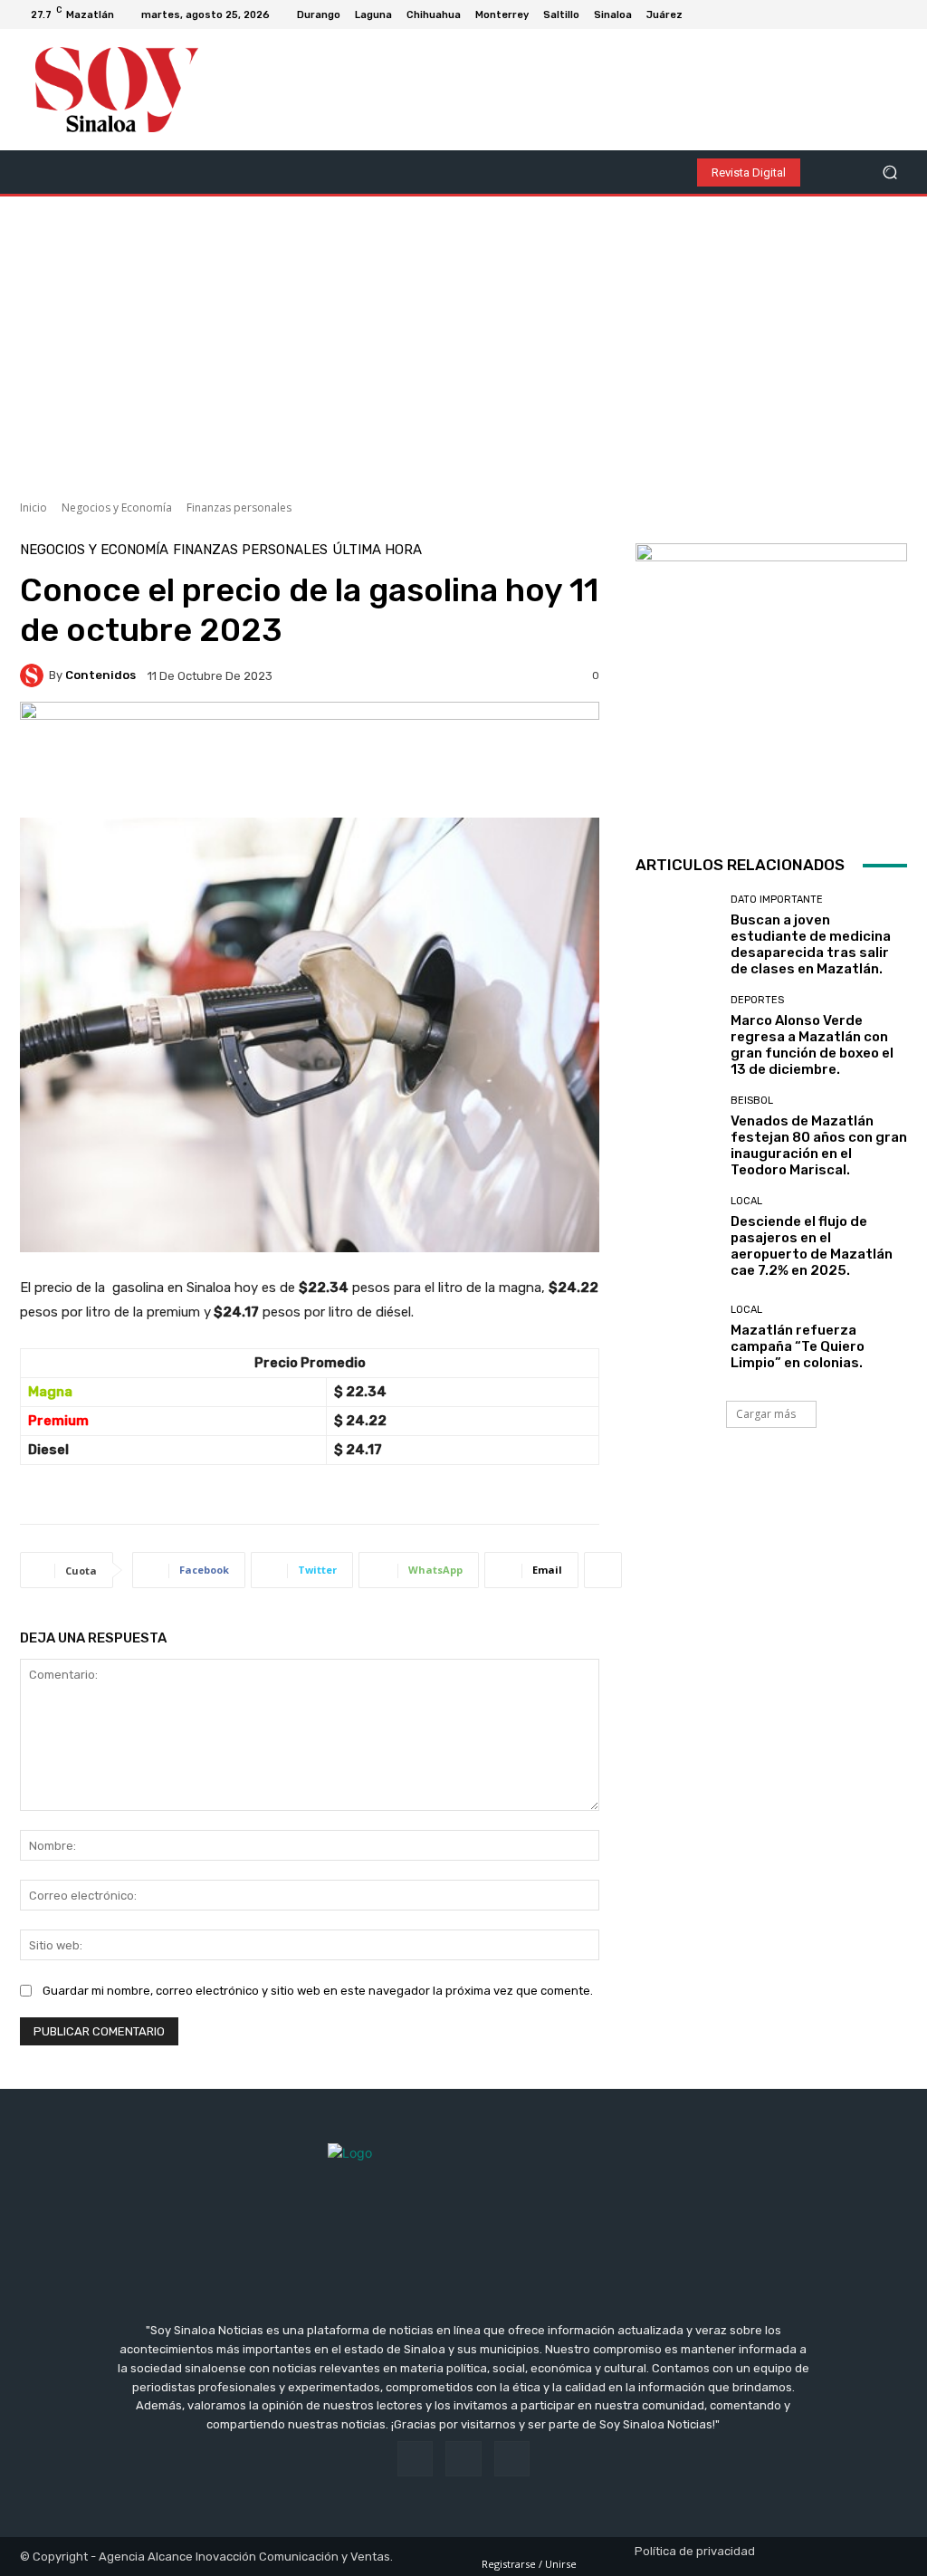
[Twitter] (900, 14)
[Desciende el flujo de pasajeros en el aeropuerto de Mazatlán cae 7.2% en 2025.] (676, 1237)
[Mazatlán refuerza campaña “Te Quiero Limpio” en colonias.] (676, 1337)
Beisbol (752, 1101)
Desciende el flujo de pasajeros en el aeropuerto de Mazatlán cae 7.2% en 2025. (812, 1246)
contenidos (100, 675)
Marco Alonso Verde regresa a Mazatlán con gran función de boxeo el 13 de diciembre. (812, 1045)
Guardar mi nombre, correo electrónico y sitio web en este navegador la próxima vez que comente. (318, 1991)
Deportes (757, 1000)
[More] (603, 1570)
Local (746, 1201)
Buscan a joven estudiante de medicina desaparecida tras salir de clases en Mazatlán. (811, 944)
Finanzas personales (239, 508)
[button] (889, 172)
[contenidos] (34, 675)
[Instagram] (878, 14)
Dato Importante (777, 900)
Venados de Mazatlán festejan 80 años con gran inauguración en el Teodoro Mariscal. (819, 1145)
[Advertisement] (463, 341)
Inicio (33, 508)
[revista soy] (310, 760)
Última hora (377, 550)
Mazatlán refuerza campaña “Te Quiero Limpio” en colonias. (798, 1346)
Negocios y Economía (117, 508)
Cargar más (766, 1414)
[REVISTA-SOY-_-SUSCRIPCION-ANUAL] (771, 679)
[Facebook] (856, 14)
